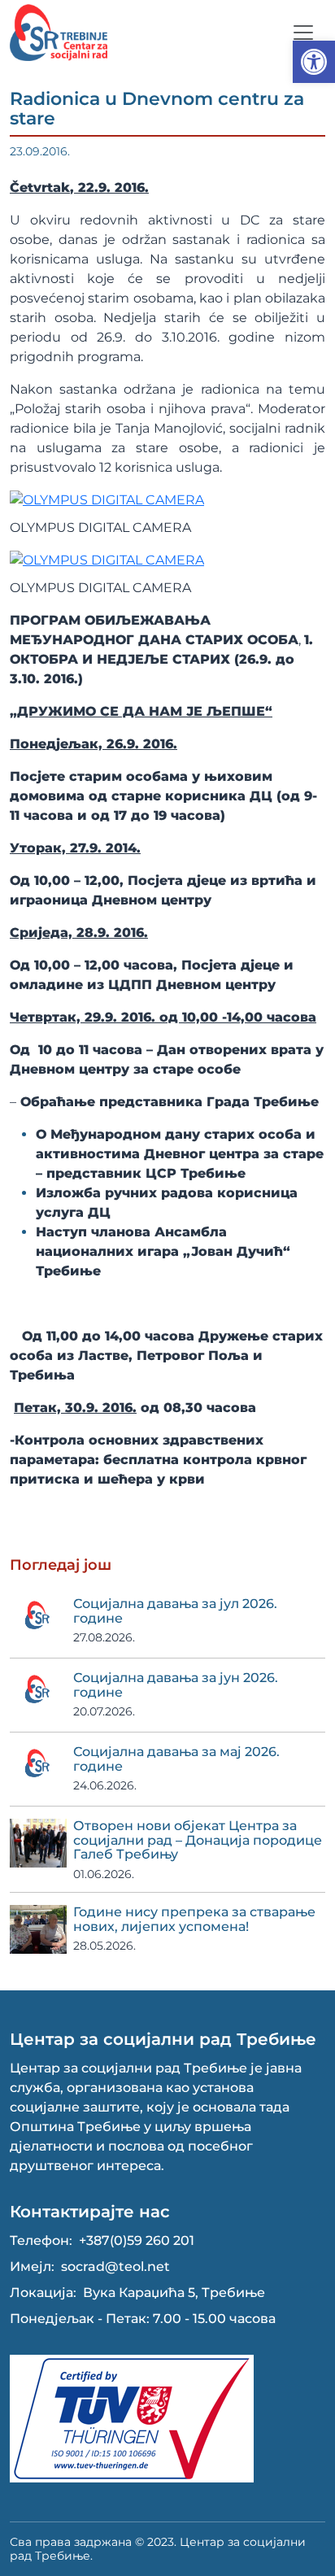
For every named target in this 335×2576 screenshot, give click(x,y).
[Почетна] (59, 33)
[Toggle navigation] (303, 33)
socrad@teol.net (115, 2267)
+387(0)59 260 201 (137, 2240)
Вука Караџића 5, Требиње (174, 2293)
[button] (314, 62)
